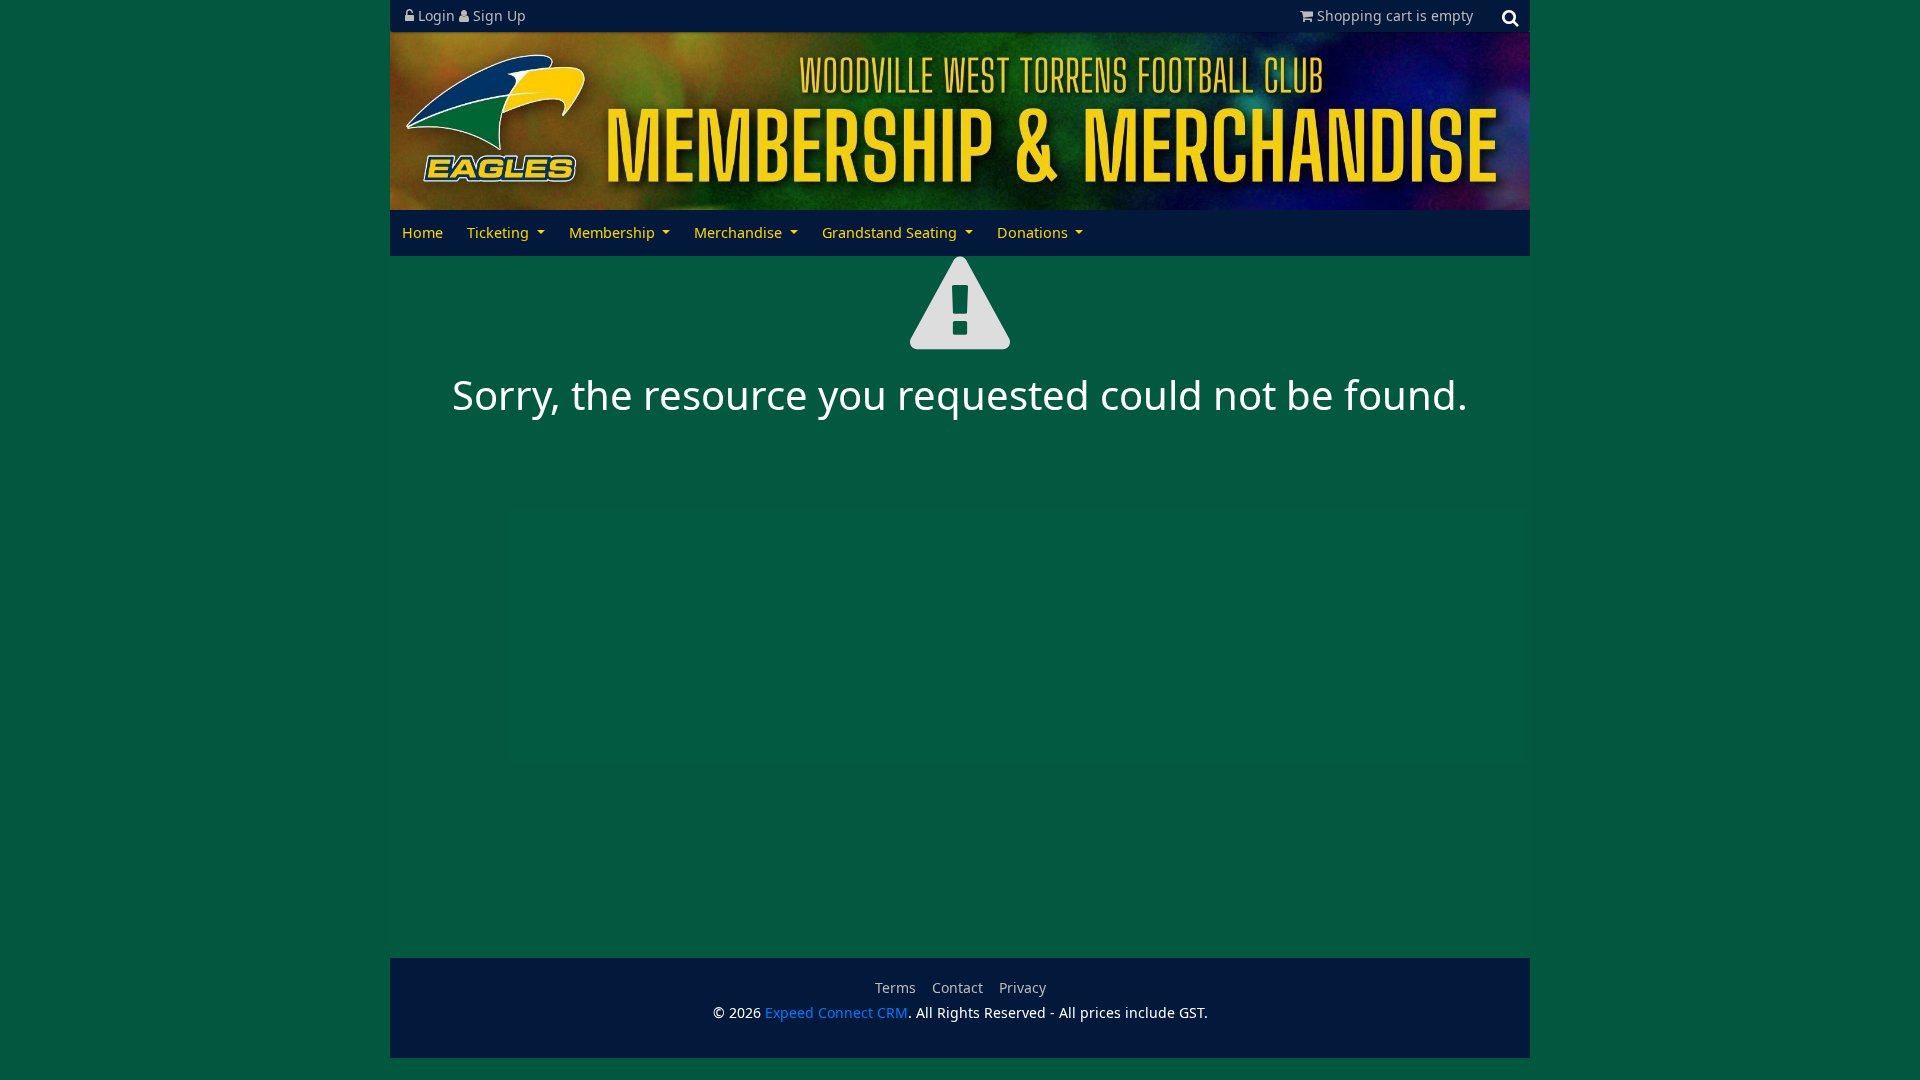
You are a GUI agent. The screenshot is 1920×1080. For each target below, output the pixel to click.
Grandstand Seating (891, 232)
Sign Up (497, 15)
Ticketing (500, 232)
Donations (1034, 232)
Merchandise (740, 232)
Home (422, 232)
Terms (895, 987)
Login (436, 15)
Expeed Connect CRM (836, 1012)
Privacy (1022, 987)
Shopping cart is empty (1393, 15)
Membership (614, 232)
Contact (957, 987)
